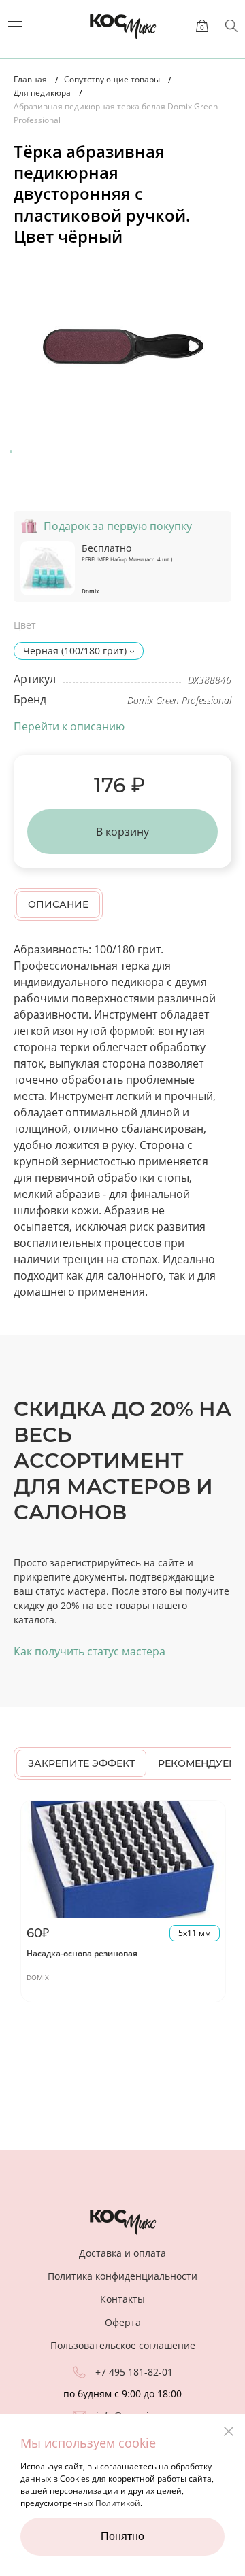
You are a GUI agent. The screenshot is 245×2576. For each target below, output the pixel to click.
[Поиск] (231, 26)
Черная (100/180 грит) (75, 651)
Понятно (122, 2536)
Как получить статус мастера (89, 1651)
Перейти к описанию (69, 726)
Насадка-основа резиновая (82, 1953)
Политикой (118, 2503)
